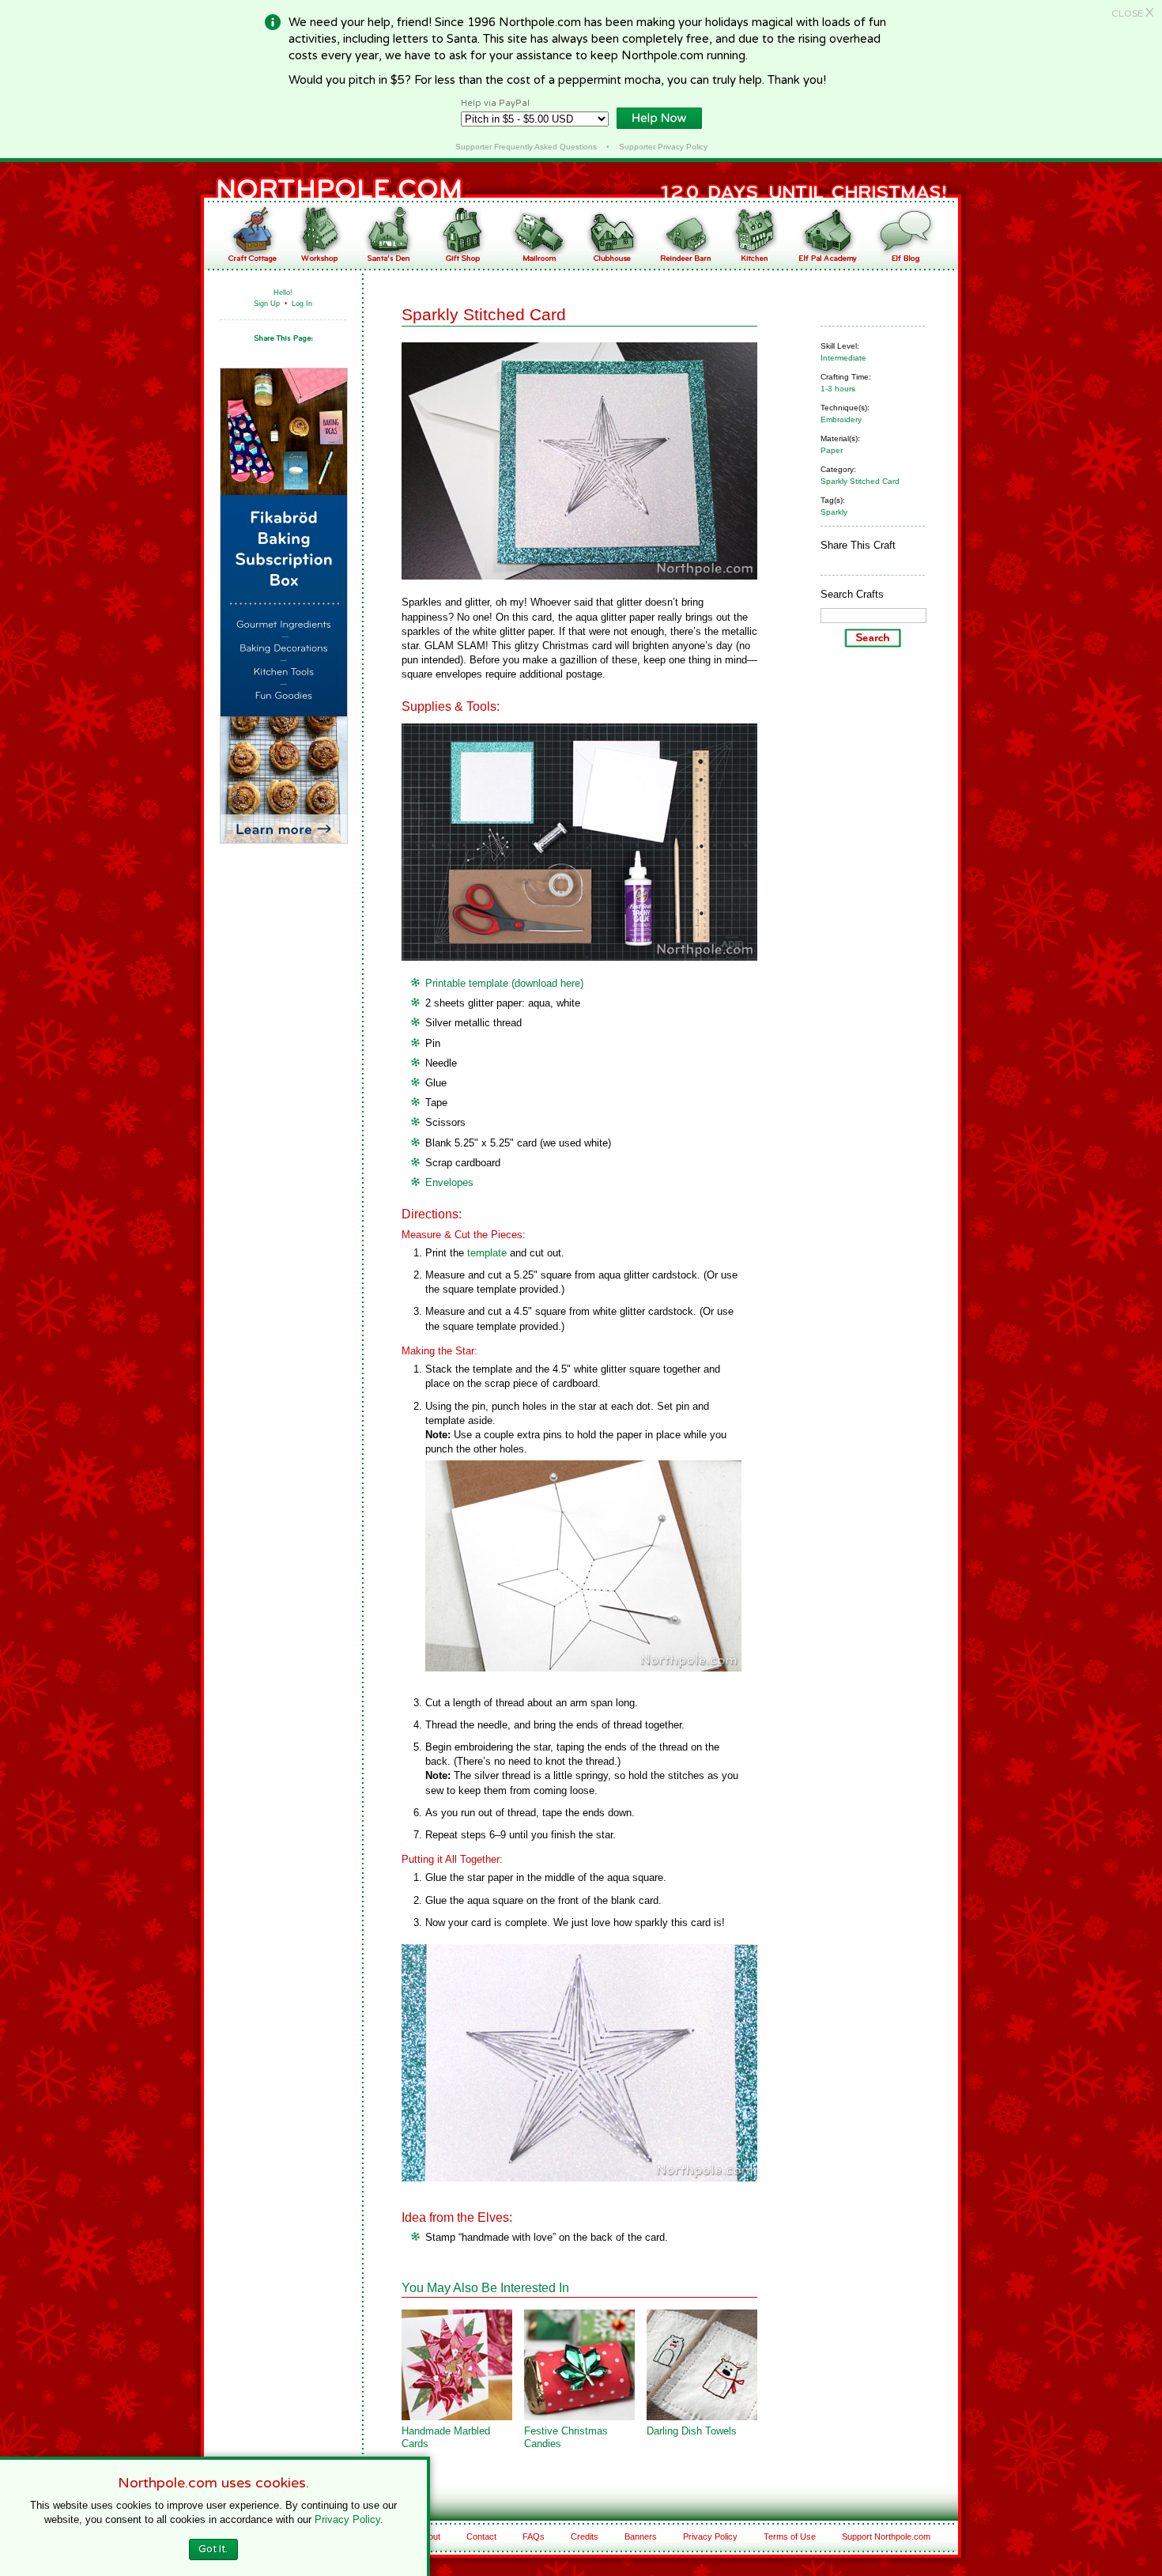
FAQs (534, 2536)
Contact (481, 2536)
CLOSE (1133, 13)
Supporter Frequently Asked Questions (526, 147)
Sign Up (267, 304)
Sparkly (834, 512)
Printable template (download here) (504, 983)
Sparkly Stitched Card (860, 481)
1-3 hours (838, 389)
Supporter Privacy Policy (663, 147)
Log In (302, 304)
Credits (585, 2536)
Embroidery (841, 419)
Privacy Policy (710, 2536)
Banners (641, 2536)
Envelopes (449, 1182)
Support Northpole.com (886, 2536)
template (487, 1253)
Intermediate (843, 358)
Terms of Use (790, 2536)
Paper (832, 450)
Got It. (213, 2549)
